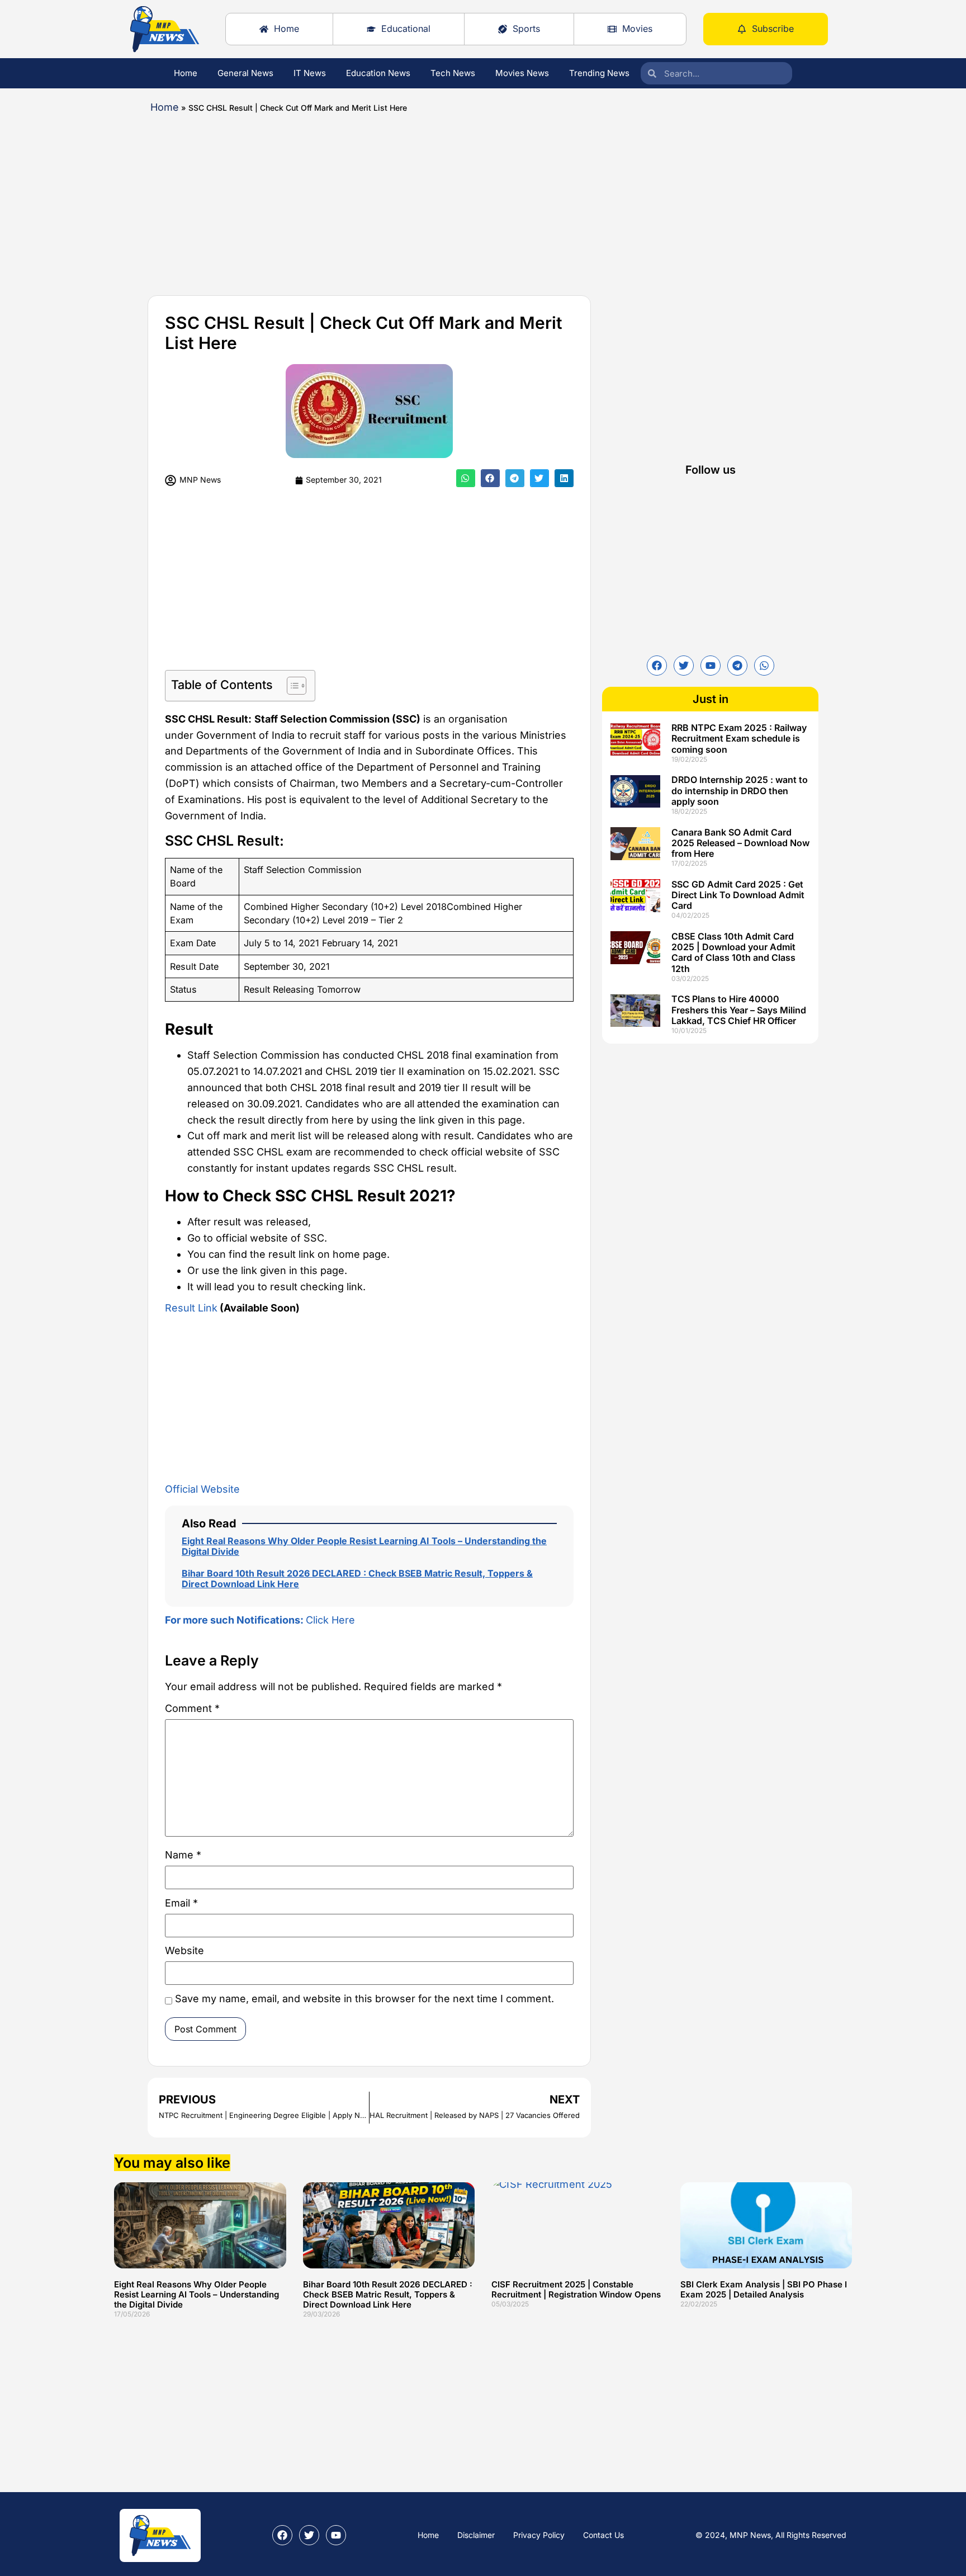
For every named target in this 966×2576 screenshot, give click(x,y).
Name (183, 1855)
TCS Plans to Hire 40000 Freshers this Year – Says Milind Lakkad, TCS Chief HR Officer (739, 1009)
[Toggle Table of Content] (291, 686)
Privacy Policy (539, 2535)
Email (181, 1903)
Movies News (522, 73)
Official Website (202, 1489)
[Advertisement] (449, 200)
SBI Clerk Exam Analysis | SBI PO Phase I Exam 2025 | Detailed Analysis (764, 2289)
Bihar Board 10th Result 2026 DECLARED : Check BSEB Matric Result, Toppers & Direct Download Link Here (357, 1579)
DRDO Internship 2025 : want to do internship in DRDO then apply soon (740, 790)
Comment (192, 1709)
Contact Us (603, 2535)
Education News (378, 73)
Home (186, 73)
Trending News (599, 73)
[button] (466, 478)
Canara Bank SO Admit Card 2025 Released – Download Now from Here (740, 843)
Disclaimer (476, 2535)
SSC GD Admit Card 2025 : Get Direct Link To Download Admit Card (738, 895)
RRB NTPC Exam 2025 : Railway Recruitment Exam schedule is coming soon (739, 738)
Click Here (260, 1620)
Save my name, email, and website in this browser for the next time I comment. (364, 1999)
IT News (310, 73)
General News (245, 73)
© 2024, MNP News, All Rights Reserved (771, 2535)
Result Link (191, 1308)
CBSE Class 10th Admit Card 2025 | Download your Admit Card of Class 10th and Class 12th (733, 952)
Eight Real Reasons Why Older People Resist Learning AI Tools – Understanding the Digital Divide (364, 1546)
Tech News (453, 73)
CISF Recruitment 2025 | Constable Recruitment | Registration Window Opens (576, 2289)
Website (184, 1951)
